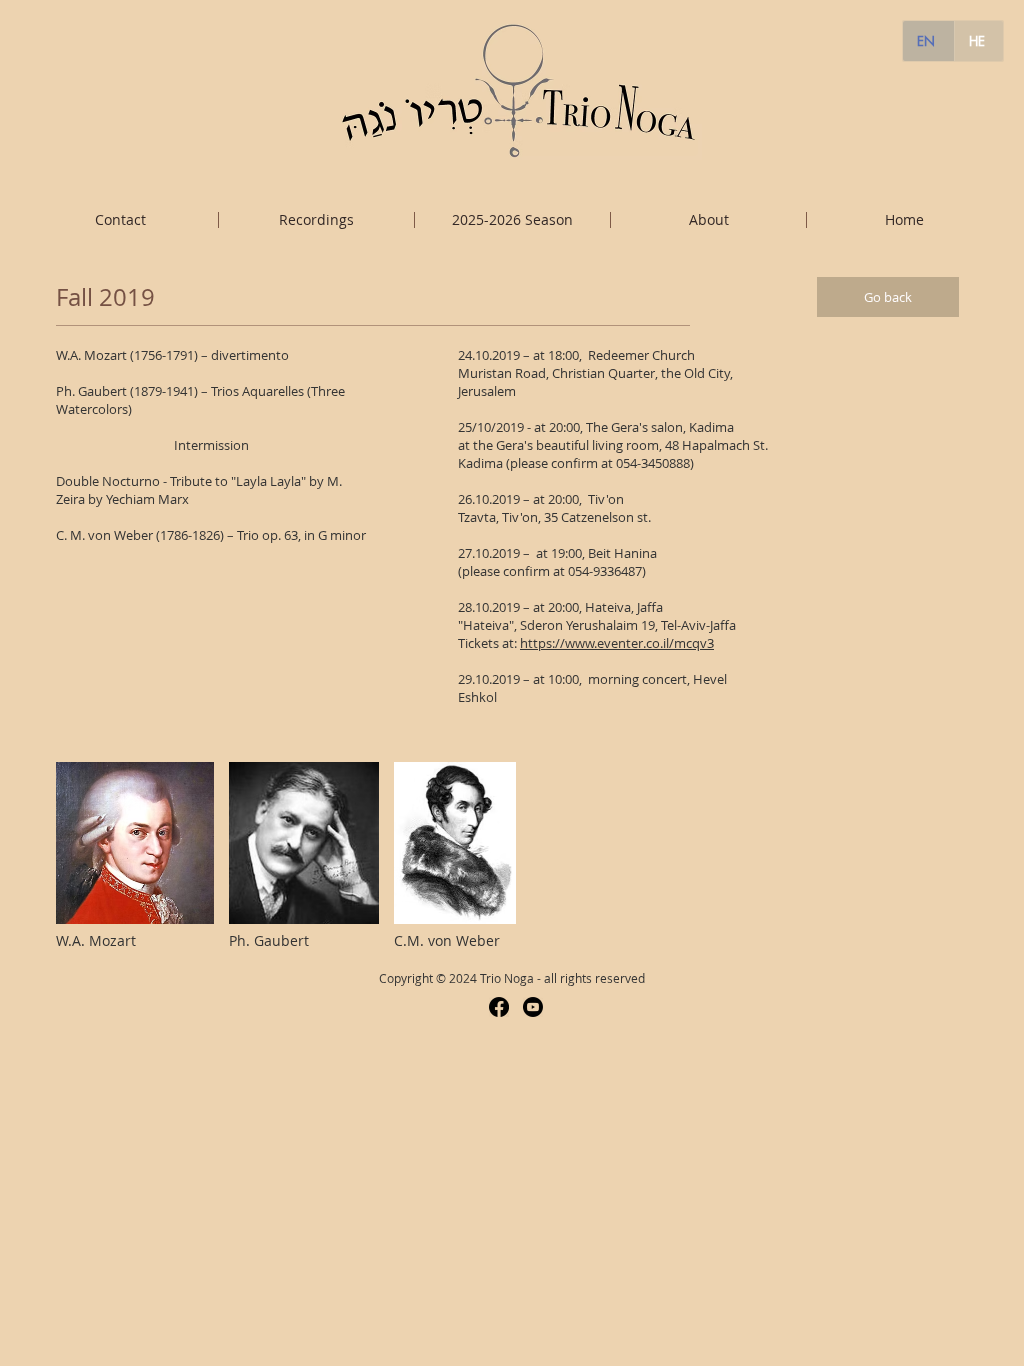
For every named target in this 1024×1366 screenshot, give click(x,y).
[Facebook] (499, 1007)
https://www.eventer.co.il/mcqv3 (617, 643)
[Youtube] (533, 1007)
